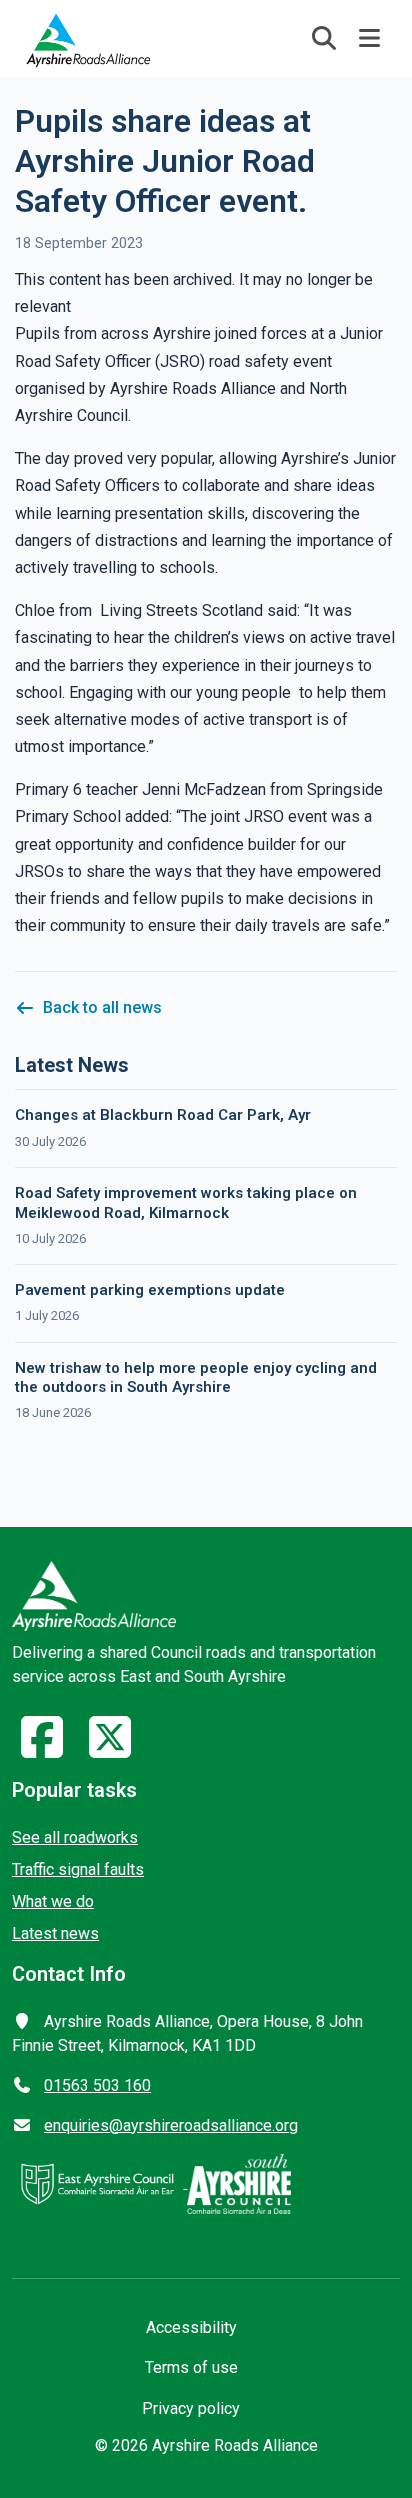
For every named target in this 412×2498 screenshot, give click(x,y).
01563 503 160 (97, 2085)
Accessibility (191, 2327)
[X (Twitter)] (110, 1749)
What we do (53, 1901)
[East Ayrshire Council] (99, 2182)
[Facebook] (42, 1749)
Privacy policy (191, 2408)
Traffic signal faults (78, 1869)
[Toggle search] (324, 38)
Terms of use (191, 2367)
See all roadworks (75, 1837)
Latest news (55, 1933)
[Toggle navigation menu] (370, 38)
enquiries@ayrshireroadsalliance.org (171, 2125)
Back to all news (102, 1007)
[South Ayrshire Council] (239, 2182)
